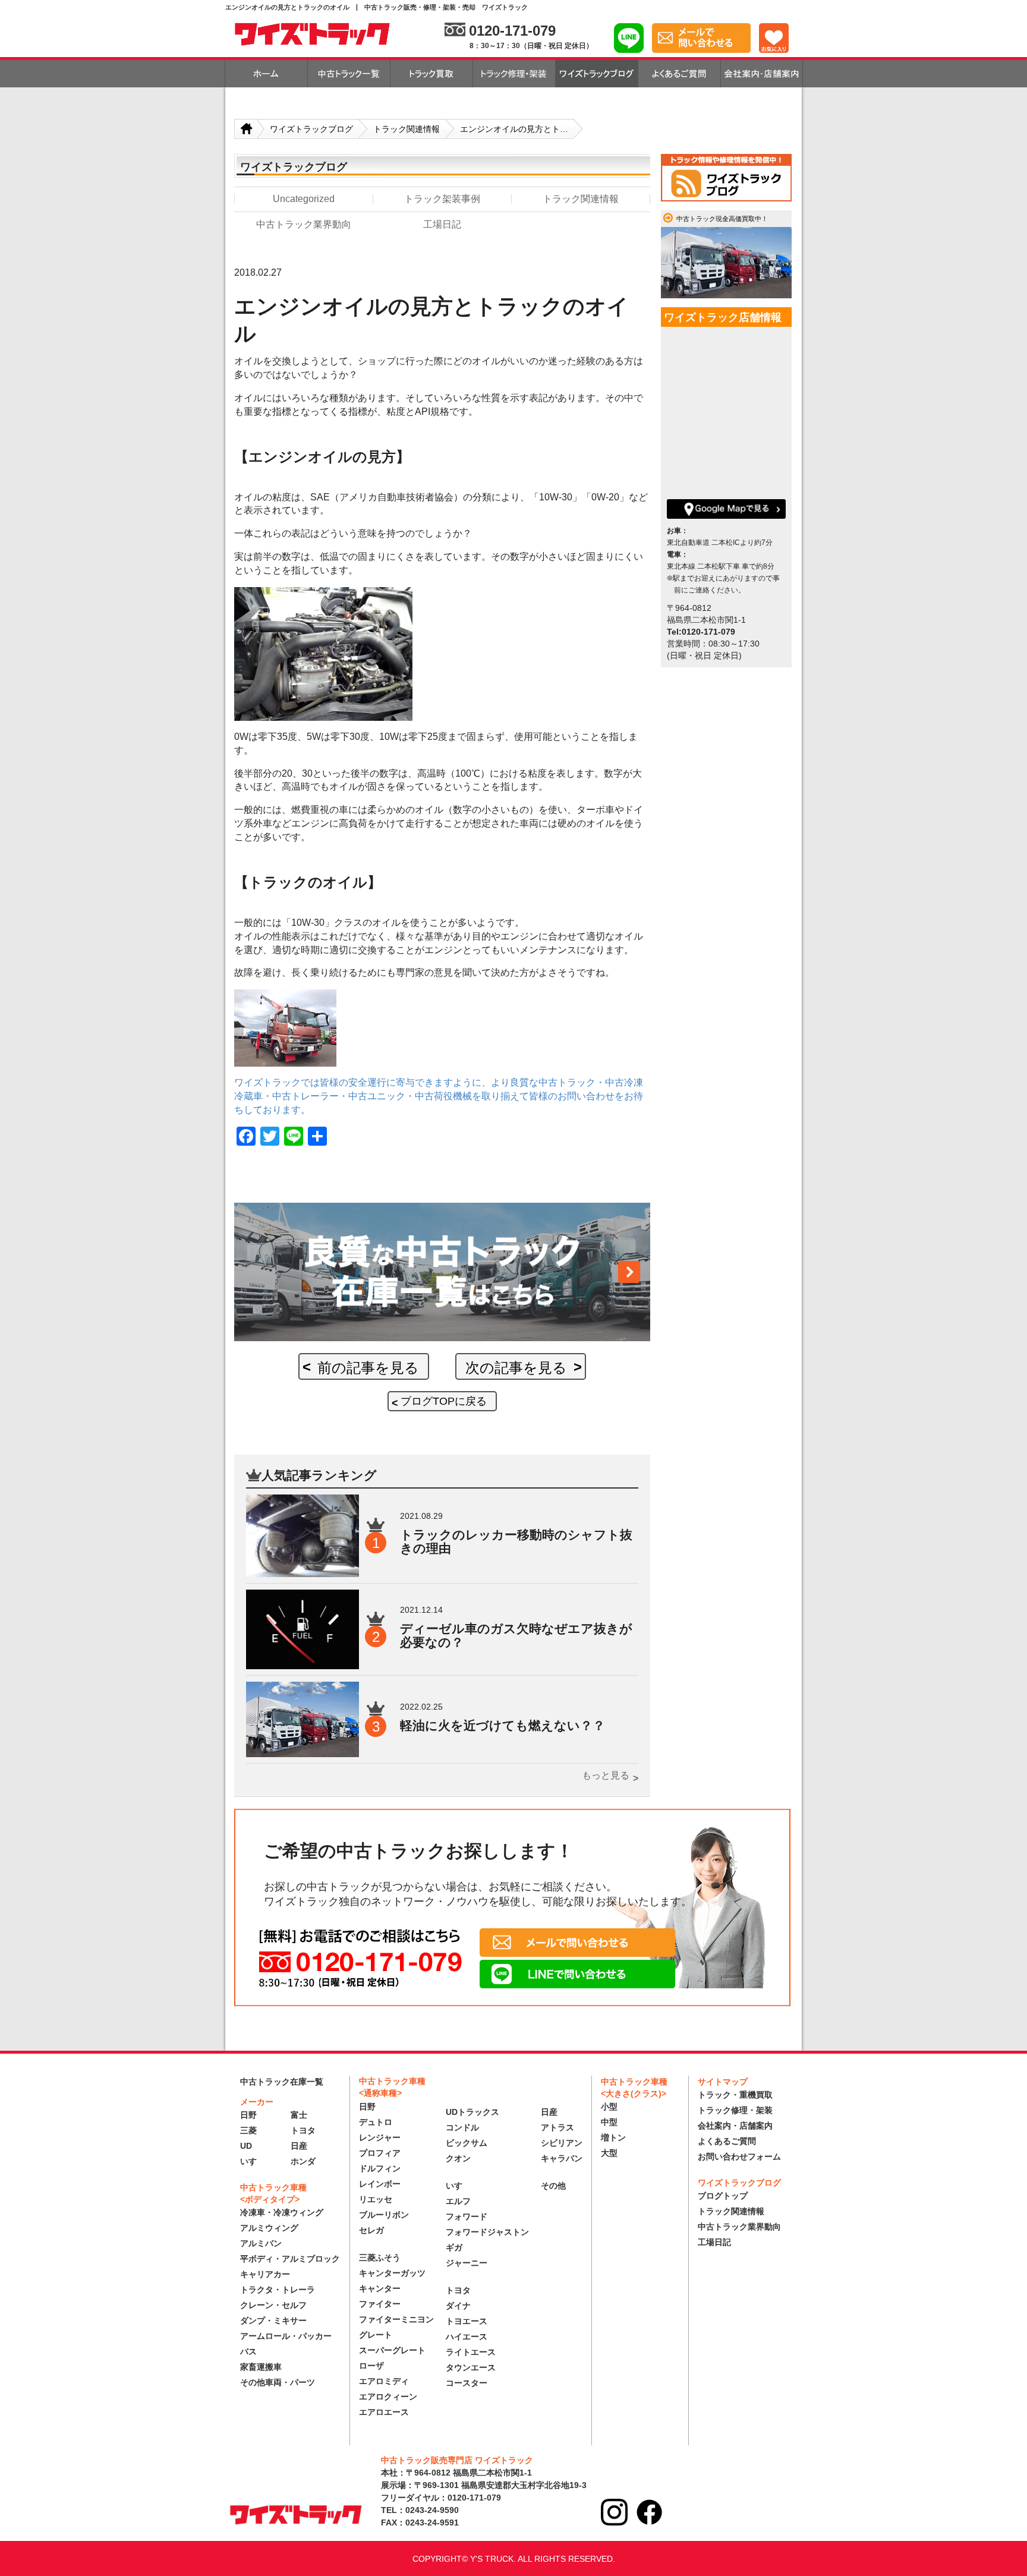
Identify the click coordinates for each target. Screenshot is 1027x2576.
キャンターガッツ (392, 2273)
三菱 (248, 2130)
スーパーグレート (392, 2350)
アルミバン (261, 2243)
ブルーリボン (384, 2215)
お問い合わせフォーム (739, 2156)
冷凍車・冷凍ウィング (282, 2212)
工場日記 (714, 2242)
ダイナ (458, 2306)
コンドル (462, 2127)
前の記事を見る (368, 1368)
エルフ (458, 2201)
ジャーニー (467, 2263)
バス (248, 2351)
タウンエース (471, 2367)
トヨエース (467, 2321)
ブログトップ (723, 2196)
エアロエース (384, 2412)
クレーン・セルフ (273, 2305)
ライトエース (471, 2352)
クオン (458, 2158)
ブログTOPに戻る (444, 1401)
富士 (299, 2115)
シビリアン (562, 2143)
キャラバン (562, 2158)
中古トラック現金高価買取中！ (722, 219)
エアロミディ (384, 2381)
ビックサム (467, 2143)
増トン (613, 2137)
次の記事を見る (516, 1368)
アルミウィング (269, 2228)
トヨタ (303, 2130)
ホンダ (303, 2161)
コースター (467, 2383)
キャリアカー (265, 2274)
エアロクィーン (388, 2397)
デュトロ (376, 2122)
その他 (553, 2186)
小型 (609, 2107)
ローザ (371, 2366)
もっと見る (606, 1775)
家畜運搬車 (261, 2367)
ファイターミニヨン (396, 2319)
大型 (609, 2153)
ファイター (380, 2304)
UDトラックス (472, 2112)
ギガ (454, 2247)
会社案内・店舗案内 (735, 2126)
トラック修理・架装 (735, 2110)
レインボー (380, 2184)
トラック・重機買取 (735, 2095)
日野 (248, 2115)
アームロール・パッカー (286, 2336)
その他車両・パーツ (278, 2382)
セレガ (371, 2230)
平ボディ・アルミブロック (290, 2259)
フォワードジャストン (487, 2232)
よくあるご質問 (727, 2141)
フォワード (467, 2216)
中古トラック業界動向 (739, 2227)
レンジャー (380, 2137)
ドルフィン (380, 2168)
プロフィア (380, 2153)
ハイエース (467, 2337)
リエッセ (376, 2199)
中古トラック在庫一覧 (282, 2082)
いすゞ (253, 2161)
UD (246, 2146)
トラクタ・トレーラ (278, 2290)
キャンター (380, 2288)
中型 (609, 2122)
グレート (376, 2335)
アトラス (557, 2127)
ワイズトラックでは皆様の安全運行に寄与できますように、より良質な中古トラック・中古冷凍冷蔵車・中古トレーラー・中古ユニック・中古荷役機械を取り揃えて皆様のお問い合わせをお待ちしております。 (439, 1096)
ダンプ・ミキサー (273, 2320)
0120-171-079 (512, 31)
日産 (299, 2146)
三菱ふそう (380, 2257)
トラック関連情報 (731, 2211)
